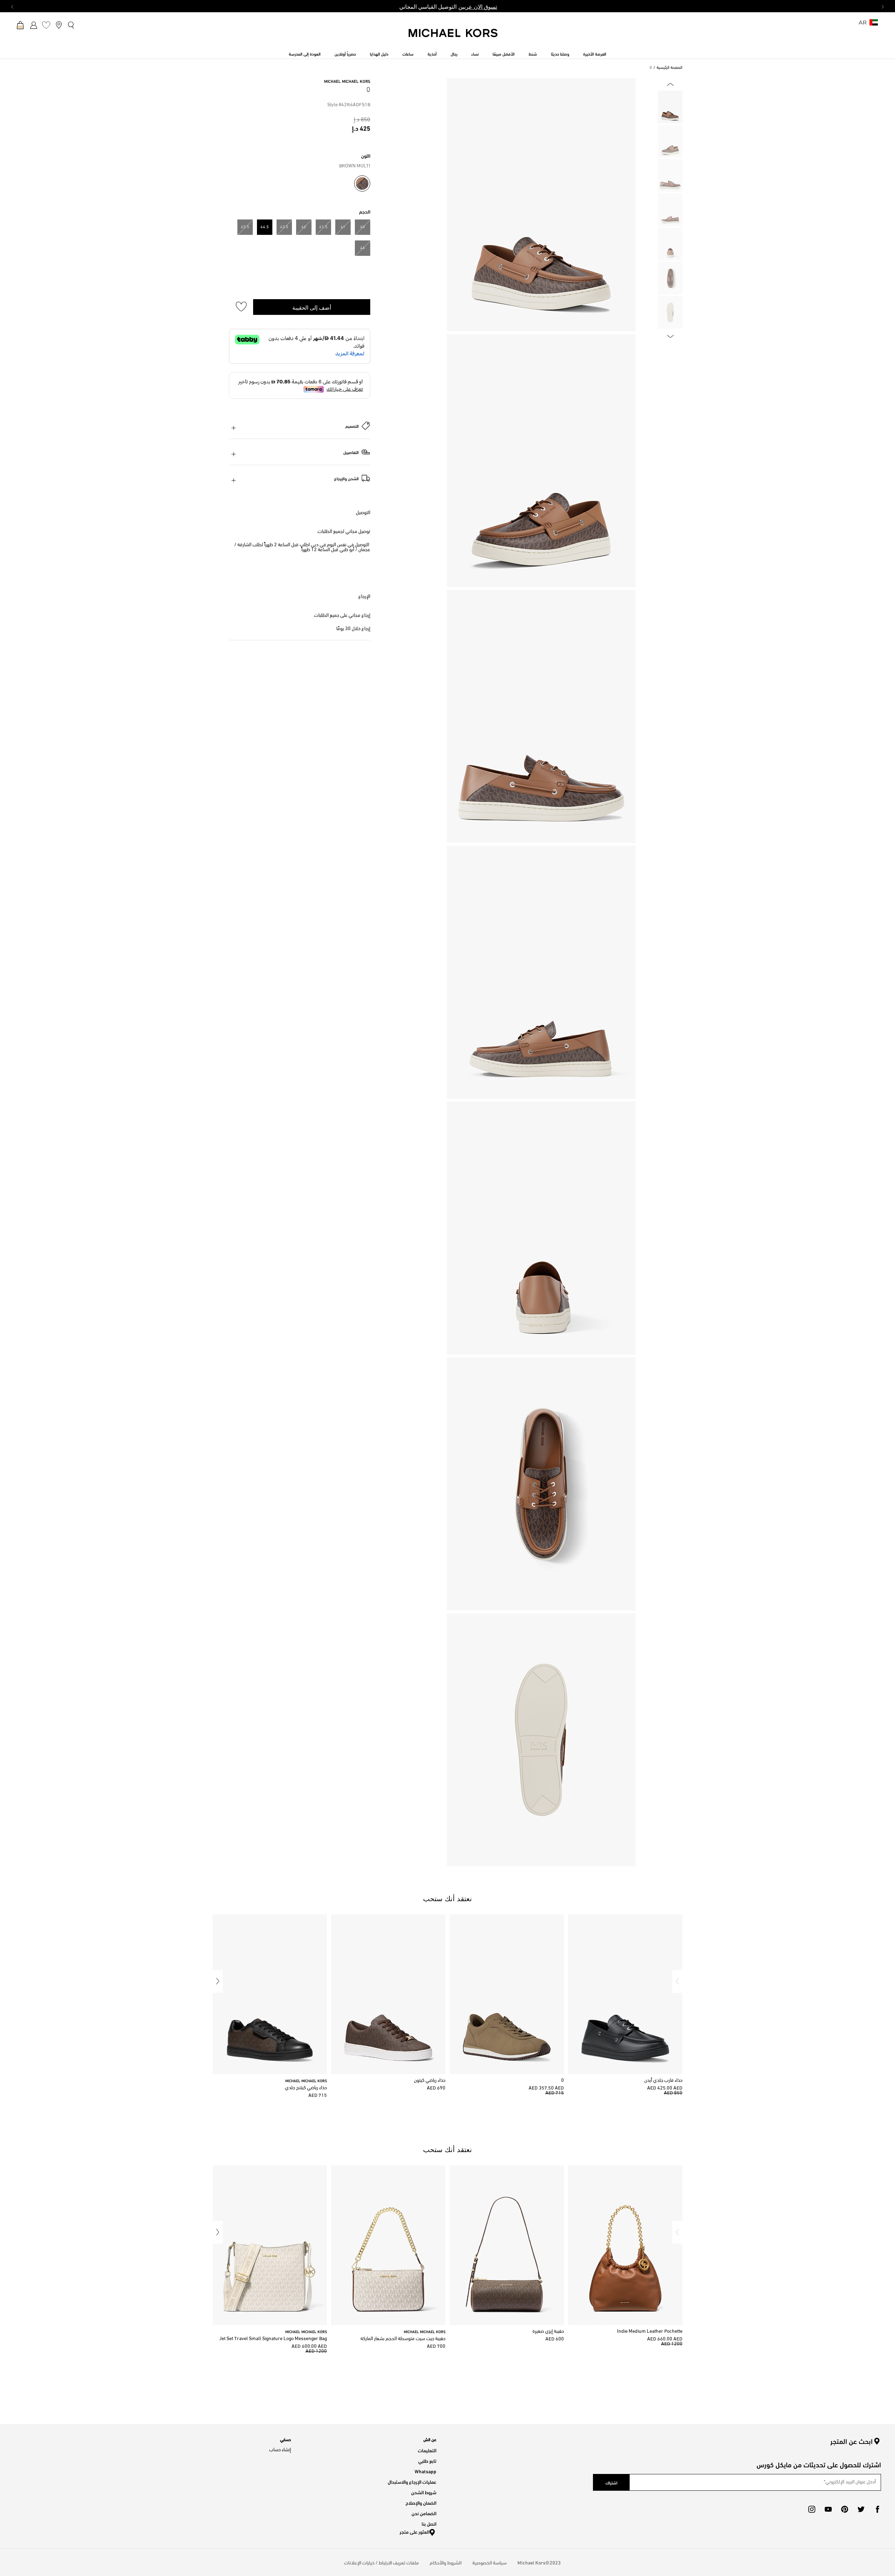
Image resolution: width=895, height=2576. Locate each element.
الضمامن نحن (424, 2513)
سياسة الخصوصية (489, 2562)
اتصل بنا (429, 2523)
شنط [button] (533, 53)
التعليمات (427, 2450)
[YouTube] (828, 2509)
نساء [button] (475, 53)
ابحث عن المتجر (851, 2441)
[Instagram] (812, 2509)
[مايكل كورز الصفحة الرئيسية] (453, 37)
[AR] (874, 25)
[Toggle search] (71, 25)
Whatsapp (425, 2471)
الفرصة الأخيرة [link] (595, 53)
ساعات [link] (408, 53)
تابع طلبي (427, 2460)
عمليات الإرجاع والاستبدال (412, 2481)
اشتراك (611, 2482)
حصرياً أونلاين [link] (345, 53)
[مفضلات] (46, 25)
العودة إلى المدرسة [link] (305, 53)
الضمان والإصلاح (421, 2502)
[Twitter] (861, 2509)
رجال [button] (454, 53)
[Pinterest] (845, 2509)
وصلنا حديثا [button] (560, 53)
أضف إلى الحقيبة (312, 307)
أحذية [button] (432, 53)
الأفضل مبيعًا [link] (504, 53)
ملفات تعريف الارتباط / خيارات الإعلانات (381, 2562)
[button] (677, 1981)
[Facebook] (878, 2509)
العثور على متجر (414, 2531)
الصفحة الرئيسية (670, 68)
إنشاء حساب (280, 2450)
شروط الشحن (424, 2492)
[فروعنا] (59, 25)
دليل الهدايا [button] (379, 53)
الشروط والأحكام (446, 2562)
